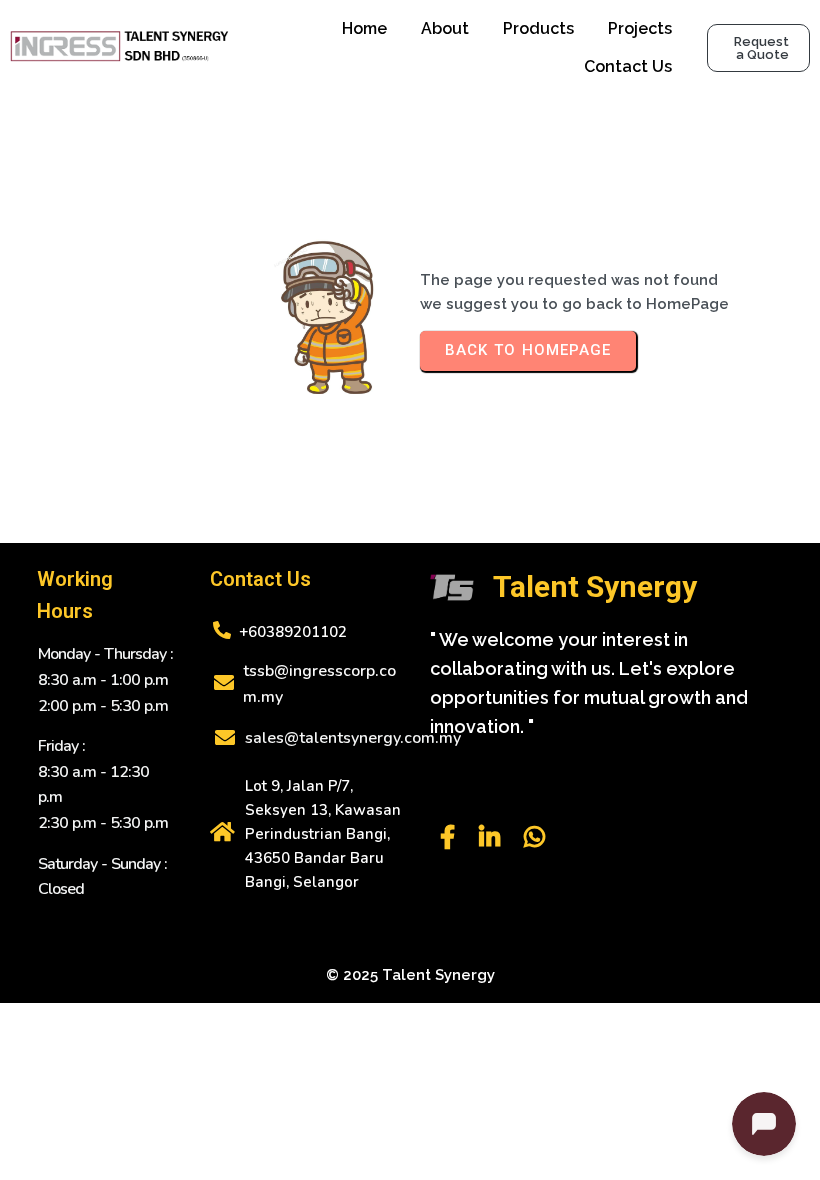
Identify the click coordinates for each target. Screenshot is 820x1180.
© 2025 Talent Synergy (410, 975)
